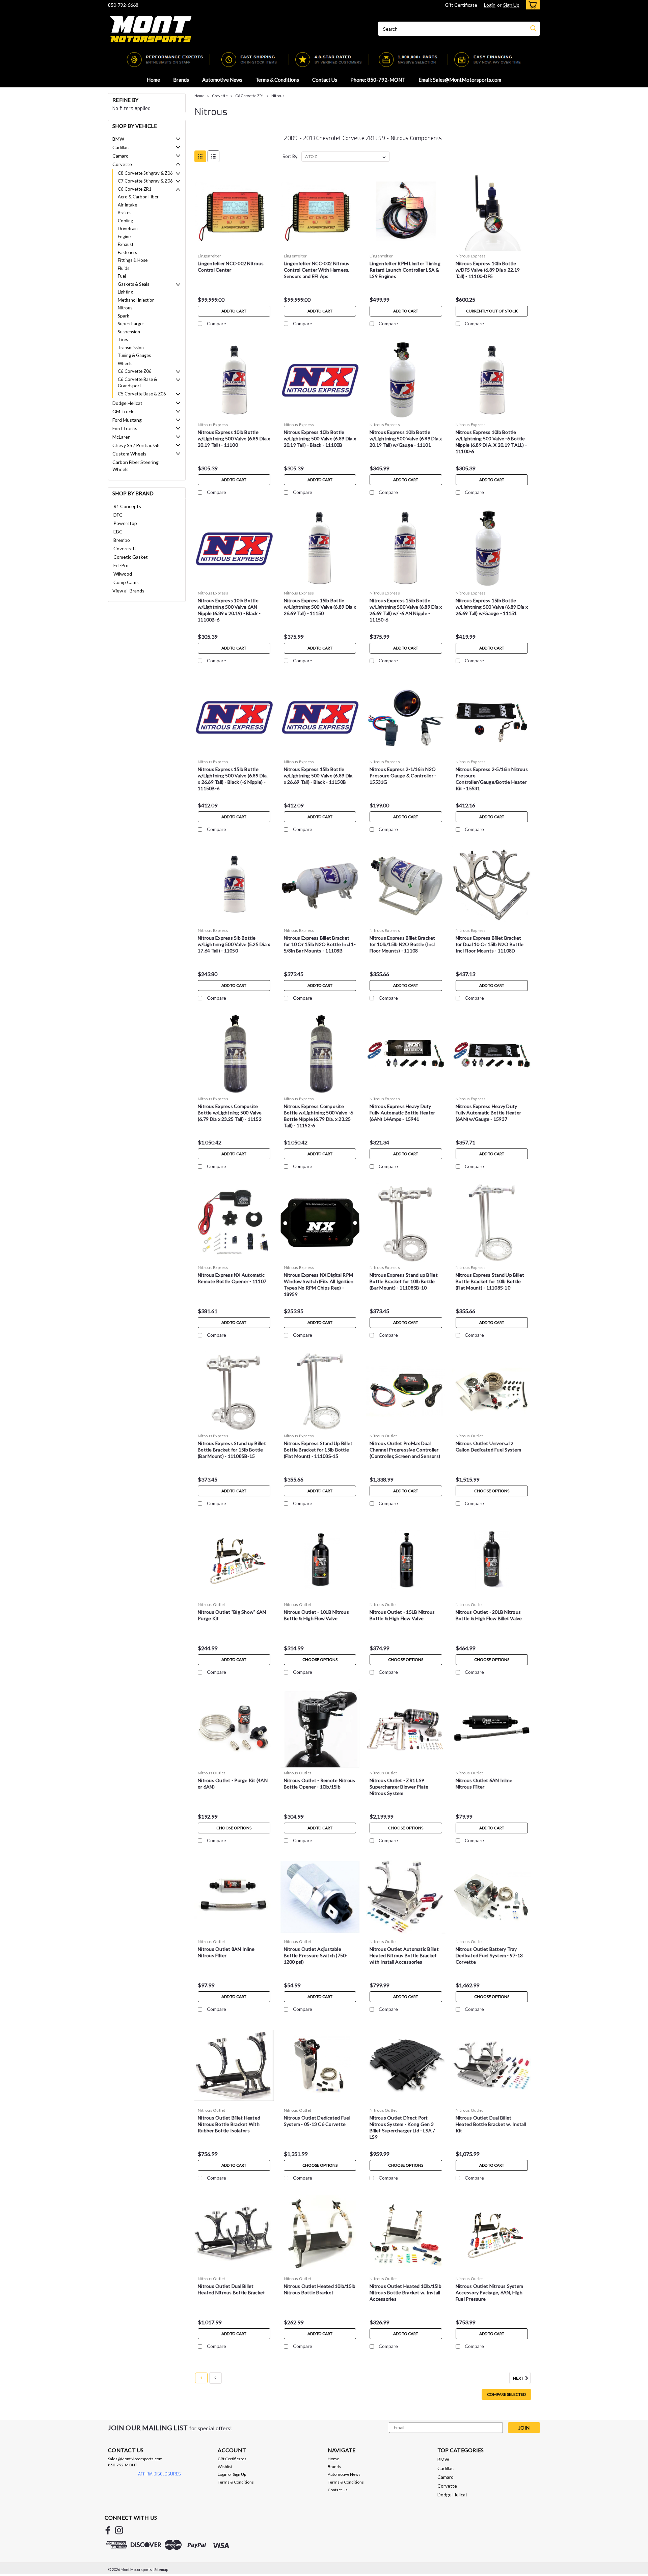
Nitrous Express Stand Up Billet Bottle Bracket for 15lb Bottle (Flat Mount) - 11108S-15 (318, 1450)
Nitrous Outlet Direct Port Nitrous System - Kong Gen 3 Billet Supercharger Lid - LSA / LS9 (402, 2127)
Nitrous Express (471, 256)
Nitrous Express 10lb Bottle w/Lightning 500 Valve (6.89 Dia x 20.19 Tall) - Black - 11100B (320, 438)
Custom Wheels (129, 454)
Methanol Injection (136, 300)
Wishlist (225, 2467)
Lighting (125, 292)
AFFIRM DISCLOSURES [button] (159, 2474)
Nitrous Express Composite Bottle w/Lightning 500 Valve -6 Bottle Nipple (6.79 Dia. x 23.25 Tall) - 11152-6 (319, 1116)
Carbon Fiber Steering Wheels (136, 466)
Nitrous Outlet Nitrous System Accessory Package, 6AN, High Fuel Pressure (489, 2292)
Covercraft (125, 548)
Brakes (125, 213)
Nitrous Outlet (383, 1436)
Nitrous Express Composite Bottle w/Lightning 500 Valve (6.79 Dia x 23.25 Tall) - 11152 (230, 1113)
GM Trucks (124, 411)
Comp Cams (126, 582)
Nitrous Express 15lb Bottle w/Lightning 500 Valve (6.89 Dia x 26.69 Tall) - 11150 (320, 607)
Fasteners (127, 252)
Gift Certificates (232, 2459)
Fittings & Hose (133, 260)
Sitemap (161, 2569)
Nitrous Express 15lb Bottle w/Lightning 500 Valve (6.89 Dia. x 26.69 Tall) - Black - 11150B (319, 775)
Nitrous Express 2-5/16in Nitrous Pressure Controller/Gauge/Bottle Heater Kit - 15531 (492, 779)
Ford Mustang (127, 420)
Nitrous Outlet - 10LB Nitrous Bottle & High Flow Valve (316, 1615)
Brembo (122, 540)
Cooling (125, 221)
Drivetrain (128, 228)
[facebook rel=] (108, 2530)
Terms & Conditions (277, 80)
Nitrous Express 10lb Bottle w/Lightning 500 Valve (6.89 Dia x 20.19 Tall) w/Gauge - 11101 (406, 438)
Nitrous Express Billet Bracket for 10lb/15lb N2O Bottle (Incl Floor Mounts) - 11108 (402, 944)
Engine (124, 237)
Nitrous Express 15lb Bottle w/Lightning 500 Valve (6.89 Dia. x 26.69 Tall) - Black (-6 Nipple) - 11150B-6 (233, 779)
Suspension (129, 332)
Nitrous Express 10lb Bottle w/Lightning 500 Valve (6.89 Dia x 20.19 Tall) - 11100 (234, 438)
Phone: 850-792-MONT (378, 80)
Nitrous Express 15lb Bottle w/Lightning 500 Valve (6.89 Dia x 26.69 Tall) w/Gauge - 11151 (492, 607)
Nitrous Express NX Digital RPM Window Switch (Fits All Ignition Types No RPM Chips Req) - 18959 (319, 1284)
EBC (118, 532)
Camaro (120, 156)
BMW (118, 139)
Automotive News (222, 80)
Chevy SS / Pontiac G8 (136, 445)
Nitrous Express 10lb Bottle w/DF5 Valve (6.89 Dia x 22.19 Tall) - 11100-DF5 (488, 270)
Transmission (131, 348)
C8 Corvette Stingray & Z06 (145, 173)
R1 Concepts (127, 506)
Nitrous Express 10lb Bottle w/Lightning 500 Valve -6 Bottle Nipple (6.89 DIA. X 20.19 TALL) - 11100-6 (491, 442)
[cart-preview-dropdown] (531, 5)
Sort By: (290, 156)
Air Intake (127, 205)
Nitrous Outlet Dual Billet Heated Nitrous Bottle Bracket (231, 2289)
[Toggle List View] (213, 156)
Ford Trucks (125, 428)
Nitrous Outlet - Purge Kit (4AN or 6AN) (233, 1783)
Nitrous (125, 308)
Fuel (122, 276)
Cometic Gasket (131, 557)
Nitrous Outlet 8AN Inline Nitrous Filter (226, 1952)
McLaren (122, 437)
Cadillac (120, 147)
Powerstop (125, 523)
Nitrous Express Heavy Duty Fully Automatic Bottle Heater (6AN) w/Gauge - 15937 (488, 1113)
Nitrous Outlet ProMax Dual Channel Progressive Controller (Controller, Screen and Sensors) (405, 1450)
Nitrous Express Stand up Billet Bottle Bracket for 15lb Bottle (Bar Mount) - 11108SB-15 (232, 1450)
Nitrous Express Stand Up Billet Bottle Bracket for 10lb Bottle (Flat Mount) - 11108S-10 (490, 1281)
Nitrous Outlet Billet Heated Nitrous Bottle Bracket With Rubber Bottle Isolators (229, 2124)
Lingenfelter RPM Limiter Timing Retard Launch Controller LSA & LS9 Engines (405, 270)
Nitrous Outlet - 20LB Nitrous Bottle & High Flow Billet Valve (489, 1615)
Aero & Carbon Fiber (138, 197)
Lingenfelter (209, 256)
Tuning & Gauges (134, 355)
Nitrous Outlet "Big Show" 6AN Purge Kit (232, 1615)
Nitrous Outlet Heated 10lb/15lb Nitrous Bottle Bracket (320, 2289)
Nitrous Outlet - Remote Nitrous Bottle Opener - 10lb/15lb (320, 1783)
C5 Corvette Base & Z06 (142, 394)
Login (490, 5)
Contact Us (325, 80)
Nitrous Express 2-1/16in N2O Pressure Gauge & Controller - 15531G (403, 775)
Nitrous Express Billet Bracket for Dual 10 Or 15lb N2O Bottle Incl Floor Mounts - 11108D (490, 944)
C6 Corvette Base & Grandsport (137, 383)
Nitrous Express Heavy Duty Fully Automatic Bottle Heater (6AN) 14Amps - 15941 (402, 1113)
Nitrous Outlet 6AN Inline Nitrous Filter (484, 1783)
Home (153, 80)
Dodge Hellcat (127, 403)
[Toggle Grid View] (200, 156)
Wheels (125, 363)
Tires (123, 339)
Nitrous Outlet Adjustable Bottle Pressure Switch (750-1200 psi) (316, 1955)
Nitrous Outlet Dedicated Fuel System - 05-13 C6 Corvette (317, 2121)
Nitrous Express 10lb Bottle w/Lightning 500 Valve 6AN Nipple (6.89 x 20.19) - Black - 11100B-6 (229, 610)
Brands (181, 80)
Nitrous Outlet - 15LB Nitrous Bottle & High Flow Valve (402, 1615)
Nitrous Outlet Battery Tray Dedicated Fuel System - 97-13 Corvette (489, 1955)
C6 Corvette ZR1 (135, 189)
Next (519, 2378)
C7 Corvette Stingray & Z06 (145, 181)
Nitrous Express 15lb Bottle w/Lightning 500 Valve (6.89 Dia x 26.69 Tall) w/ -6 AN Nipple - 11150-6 (406, 610)
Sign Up (511, 5)
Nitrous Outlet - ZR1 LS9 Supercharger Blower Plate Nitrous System (399, 1787)
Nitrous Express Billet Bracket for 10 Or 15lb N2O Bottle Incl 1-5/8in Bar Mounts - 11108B (320, 944)
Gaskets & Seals (133, 284)
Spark (124, 316)
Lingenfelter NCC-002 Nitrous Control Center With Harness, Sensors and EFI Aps (317, 270)
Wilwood (123, 574)
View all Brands (128, 591)
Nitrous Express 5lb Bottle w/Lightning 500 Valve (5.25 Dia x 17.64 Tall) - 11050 (234, 944)
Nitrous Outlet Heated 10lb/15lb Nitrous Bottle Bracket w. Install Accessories (406, 2292)
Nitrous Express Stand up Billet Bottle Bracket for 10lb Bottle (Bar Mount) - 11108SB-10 (404, 1281)
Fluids (124, 268)
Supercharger (131, 324)
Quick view (234, 245)
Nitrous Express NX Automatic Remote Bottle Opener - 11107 (232, 1278)
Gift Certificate (461, 5)
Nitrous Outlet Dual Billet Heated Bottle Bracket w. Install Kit (491, 2124)
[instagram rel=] (119, 2530)
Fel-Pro (121, 565)
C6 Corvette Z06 (135, 371)
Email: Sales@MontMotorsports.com (460, 80)
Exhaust (126, 244)
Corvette (122, 164)
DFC (118, 515)
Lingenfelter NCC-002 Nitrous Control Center (231, 267)
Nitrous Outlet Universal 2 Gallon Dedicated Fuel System (488, 1446)
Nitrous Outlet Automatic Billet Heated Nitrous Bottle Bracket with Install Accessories (404, 1955)
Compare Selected (506, 2394)
